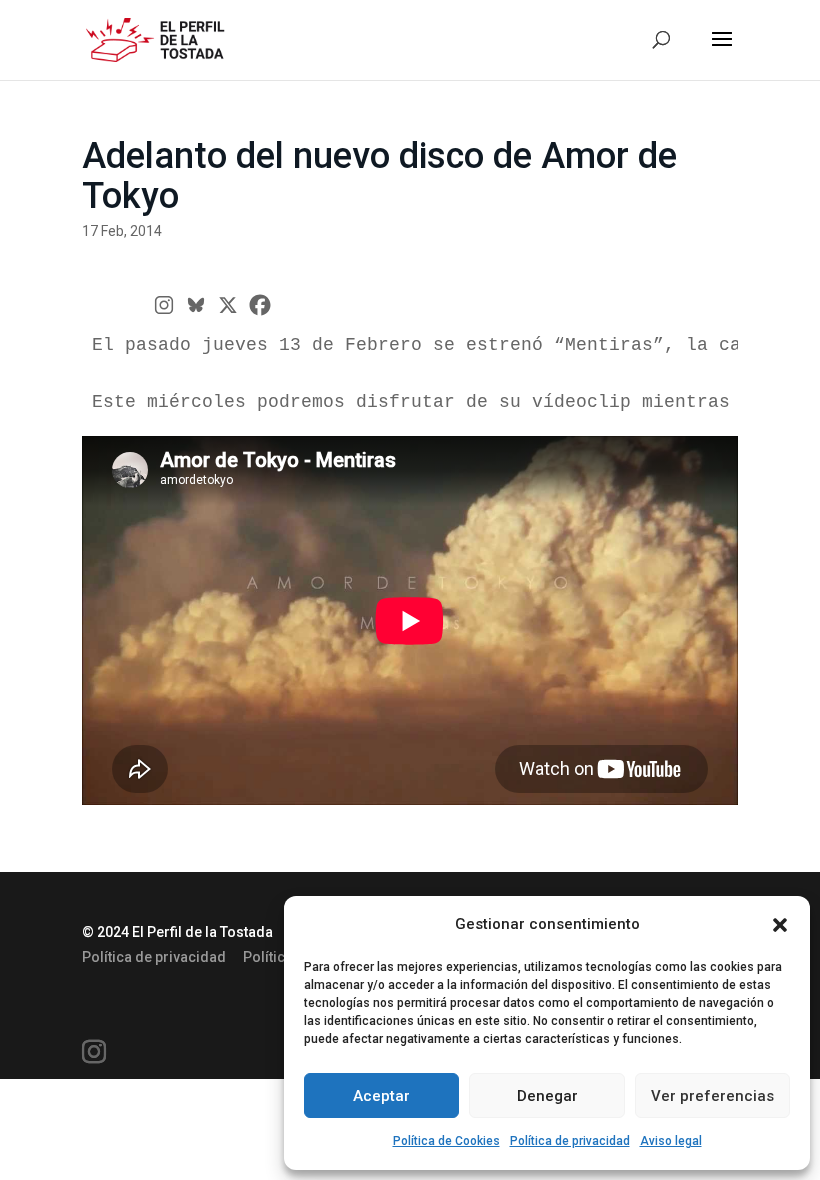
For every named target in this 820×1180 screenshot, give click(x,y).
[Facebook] (260, 305)
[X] (228, 305)
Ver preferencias (712, 1096)
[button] (780, 925)
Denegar (547, 1096)
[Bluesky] (196, 305)
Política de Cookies (446, 1141)
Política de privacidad (570, 1141)
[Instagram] (164, 305)
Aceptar (381, 1096)
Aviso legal (671, 1141)
